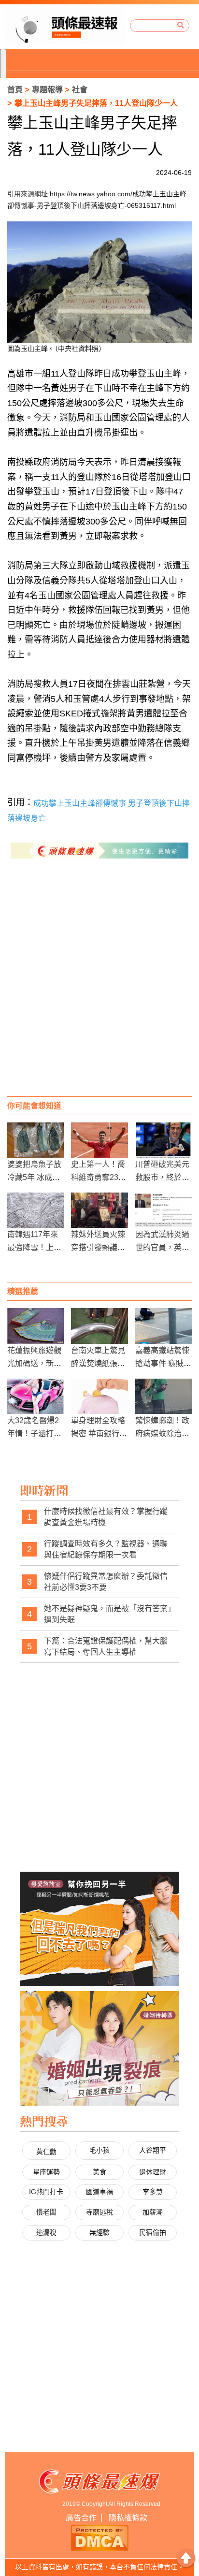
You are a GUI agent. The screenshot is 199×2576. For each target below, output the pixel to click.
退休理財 (153, 2172)
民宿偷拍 (153, 2232)
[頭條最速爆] (65, 26)
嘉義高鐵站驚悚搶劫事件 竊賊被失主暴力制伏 (163, 1363)
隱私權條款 (128, 2518)
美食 (99, 2172)
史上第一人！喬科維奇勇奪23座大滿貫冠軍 (99, 1177)
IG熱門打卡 (46, 2192)
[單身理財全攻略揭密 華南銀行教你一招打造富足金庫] (99, 1396)
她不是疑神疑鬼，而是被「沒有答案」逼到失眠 (108, 1614)
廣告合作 (81, 2518)
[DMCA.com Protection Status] (99, 2537)
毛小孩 (99, 2150)
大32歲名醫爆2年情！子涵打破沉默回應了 (34, 1434)
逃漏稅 (46, 2232)
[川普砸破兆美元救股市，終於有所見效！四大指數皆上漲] (163, 1140)
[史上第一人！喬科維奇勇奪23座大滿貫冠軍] (99, 1140)
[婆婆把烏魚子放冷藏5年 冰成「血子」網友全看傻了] (36, 1140)
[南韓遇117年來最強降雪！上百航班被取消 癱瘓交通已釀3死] (36, 1210)
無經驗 (99, 2232)
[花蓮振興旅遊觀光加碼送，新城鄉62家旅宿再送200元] (36, 1326)
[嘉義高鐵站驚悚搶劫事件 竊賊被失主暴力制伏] (163, 1326)
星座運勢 (46, 2172)
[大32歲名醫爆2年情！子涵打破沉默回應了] (36, 1396)
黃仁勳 (46, 2152)
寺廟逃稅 (99, 2212)
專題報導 (47, 90)
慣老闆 (46, 2212)
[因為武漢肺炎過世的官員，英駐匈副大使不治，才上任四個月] (163, 1210)
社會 (80, 90)
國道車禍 (99, 2192)
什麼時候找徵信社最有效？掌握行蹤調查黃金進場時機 (106, 1517)
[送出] (181, 26)
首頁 (15, 90)
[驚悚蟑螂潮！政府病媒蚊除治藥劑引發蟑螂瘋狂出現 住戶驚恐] (163, 1396)
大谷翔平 (153, 2150)
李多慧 (153, 2192)
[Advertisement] (99, 987)
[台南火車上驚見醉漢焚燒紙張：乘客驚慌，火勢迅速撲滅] (99, 1326)
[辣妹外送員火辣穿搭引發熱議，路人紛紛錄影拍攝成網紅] (99, 1210)
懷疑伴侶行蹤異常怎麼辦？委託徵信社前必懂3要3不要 (106, 1582)
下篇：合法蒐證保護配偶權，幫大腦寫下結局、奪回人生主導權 (106, 1647)
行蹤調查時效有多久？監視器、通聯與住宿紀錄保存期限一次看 (106, 1550)
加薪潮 (153, 2212)
